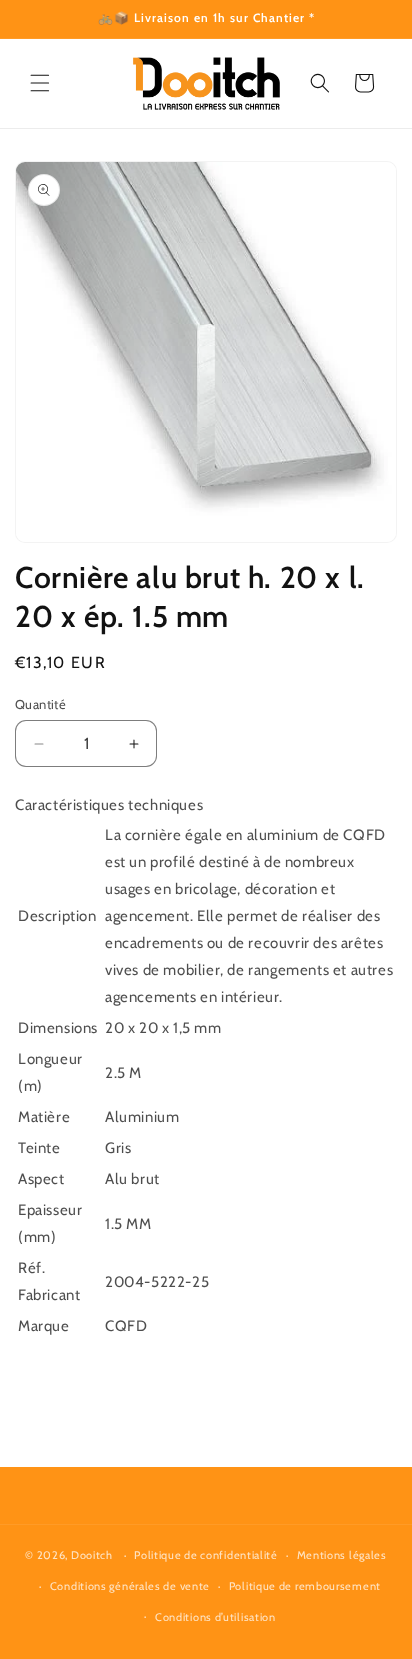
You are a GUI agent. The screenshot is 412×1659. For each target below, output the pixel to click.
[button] (40, 83)
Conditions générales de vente (130, 1586)
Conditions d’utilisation (215, 1617)
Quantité (40, 704)
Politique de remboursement (305, 1586)
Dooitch (92, 1555)
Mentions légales (342, 1555)
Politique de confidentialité (206, 1555)
